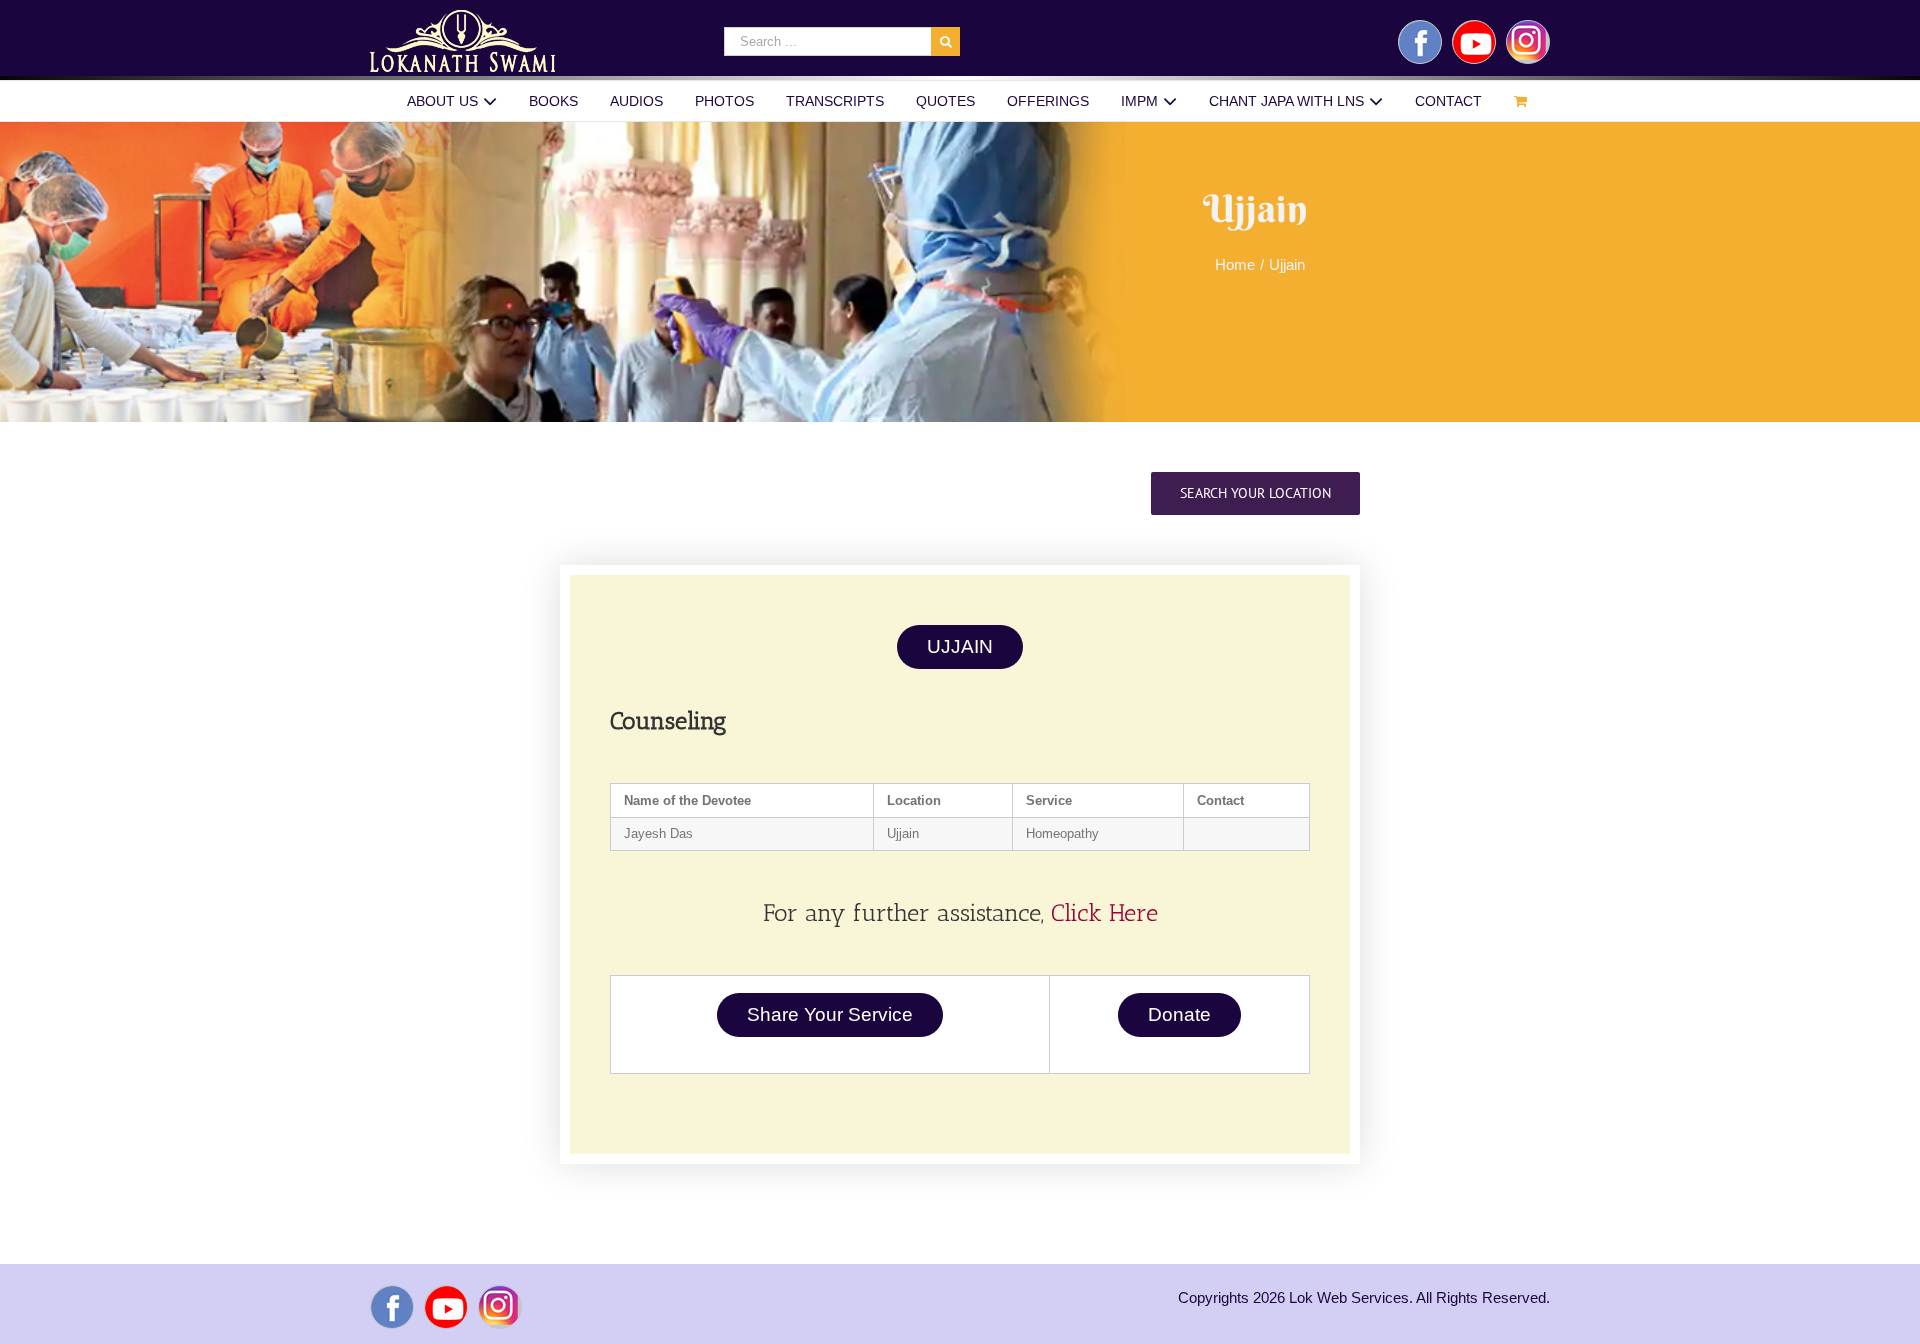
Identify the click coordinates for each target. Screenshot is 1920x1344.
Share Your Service (830, 1014)
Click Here (1104, 912)
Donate (1179, 1014)
